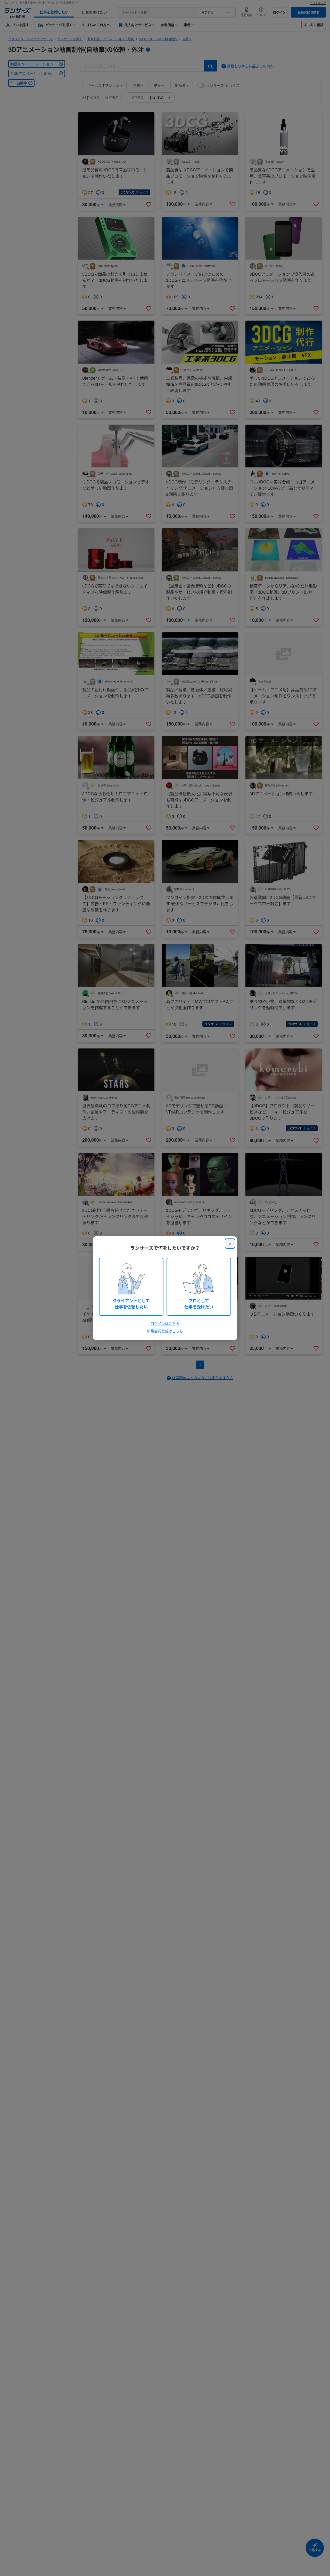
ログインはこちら (165, 1323)
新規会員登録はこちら (165, 1331)
